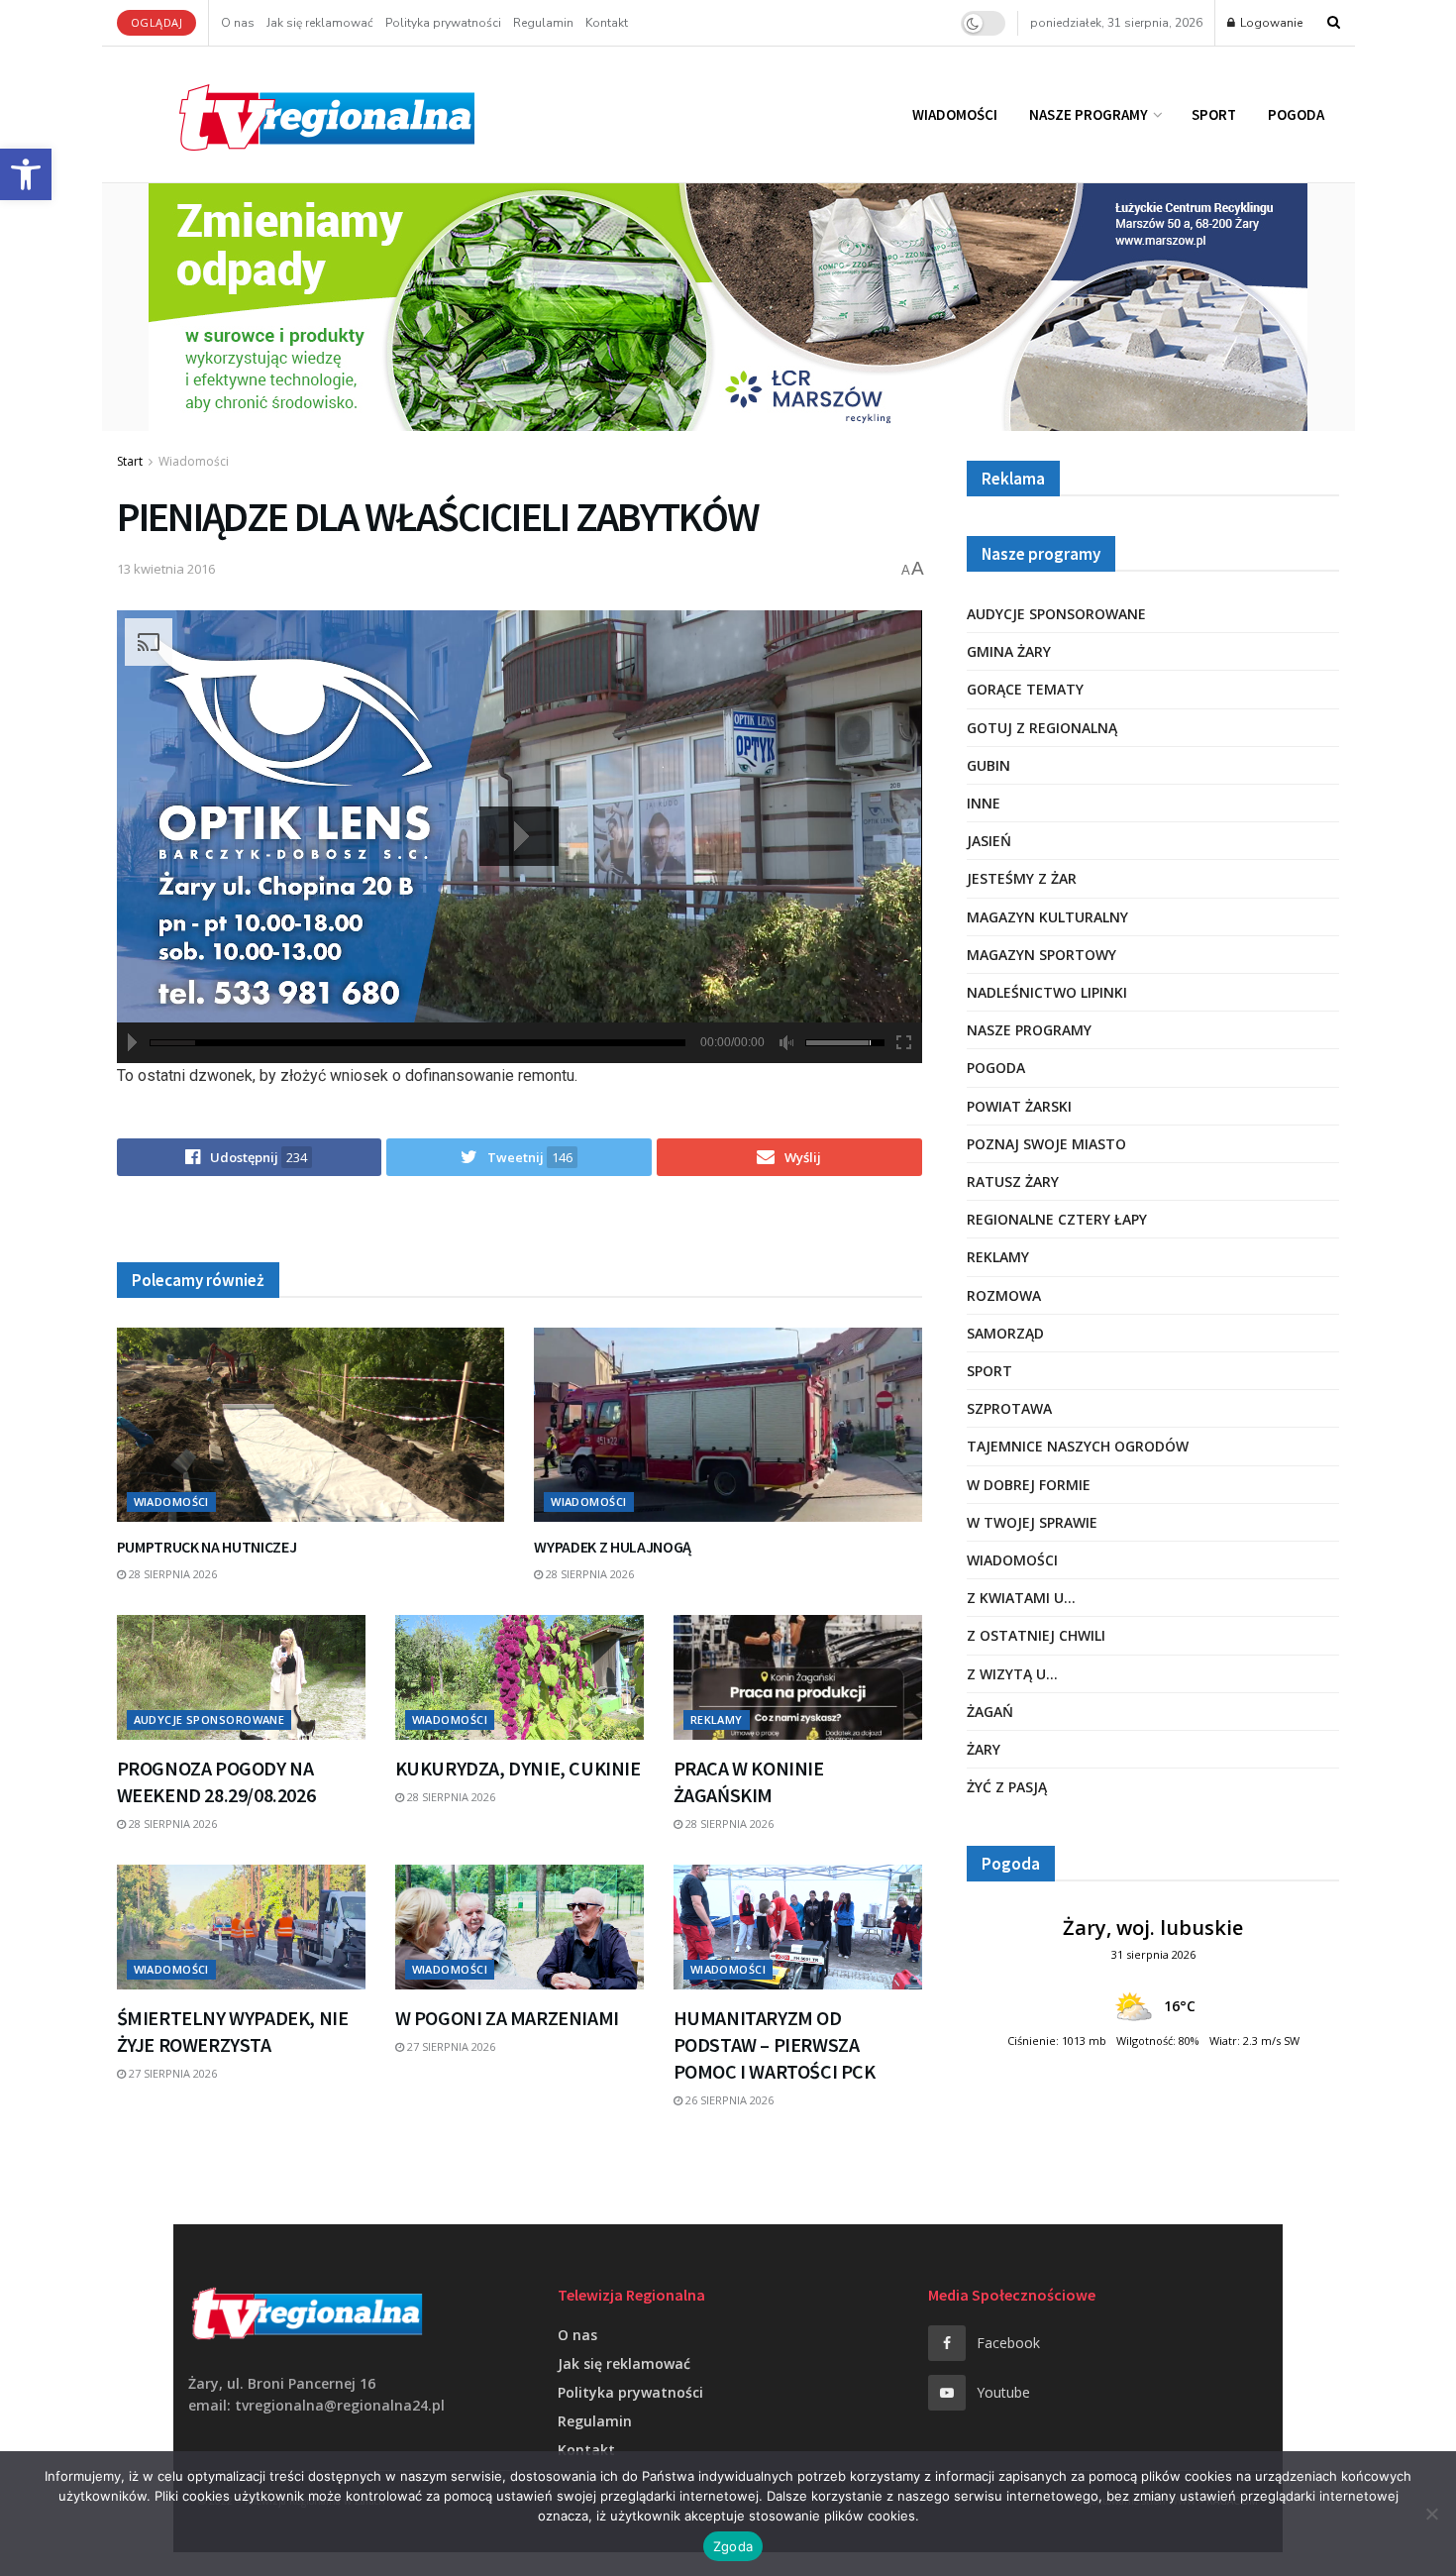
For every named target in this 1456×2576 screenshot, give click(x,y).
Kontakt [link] (607, 23)
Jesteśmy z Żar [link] (1022, 878)
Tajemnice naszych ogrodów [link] (1078, 1446)
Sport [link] (1214, 114)
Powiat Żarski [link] (1019, 1106)
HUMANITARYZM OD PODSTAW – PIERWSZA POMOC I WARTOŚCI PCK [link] (775, 2044)
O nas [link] (238, 23)
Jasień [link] (989, 841)
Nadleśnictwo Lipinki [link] (1047, 992)
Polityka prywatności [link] (443, 23)
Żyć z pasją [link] (1007, 1787)
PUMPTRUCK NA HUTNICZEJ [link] (207, 1547)
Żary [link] (984, 1749)
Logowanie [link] (1270, 23)
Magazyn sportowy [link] (1041, 955)
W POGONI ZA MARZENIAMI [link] (507, 2018)
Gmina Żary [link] (1009, 651)
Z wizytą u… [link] (1012, 1674)
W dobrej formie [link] (1029, 1485)
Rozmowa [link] (1004, 1295)
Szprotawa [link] (1009, 1408)
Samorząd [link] (1005, 1333)
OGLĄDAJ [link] (157, 22)
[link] (26, 174)
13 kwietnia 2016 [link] (166, 569)
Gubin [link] (988, 765)
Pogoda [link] (1296, 114)
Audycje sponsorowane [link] (209, 1719)
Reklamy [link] (717, 1719)
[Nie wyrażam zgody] (1431, 2514)
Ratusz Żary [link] (1013, 1181)
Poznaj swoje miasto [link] (1046, 1144)
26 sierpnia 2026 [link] (728, 2100)
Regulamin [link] (543, 23)
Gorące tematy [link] (1025, 689)
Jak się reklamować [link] (320, 23)
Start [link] (130, 461)
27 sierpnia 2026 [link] (171, 2073)
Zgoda (733, 2546)
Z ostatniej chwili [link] (1036, 1635)
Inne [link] (984, 803)
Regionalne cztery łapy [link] (1057, 1219)
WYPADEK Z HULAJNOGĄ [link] (613, 1547)
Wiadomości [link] (955, 114)
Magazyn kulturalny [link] (1047, 917)
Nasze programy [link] (1089, 114)
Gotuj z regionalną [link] (1042, 728)
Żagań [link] (990, 1712)
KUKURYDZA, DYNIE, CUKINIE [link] (518, 1768)
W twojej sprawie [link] (1032, 1522)
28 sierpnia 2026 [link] (171, 1574)
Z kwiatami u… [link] (1021, 1598)
